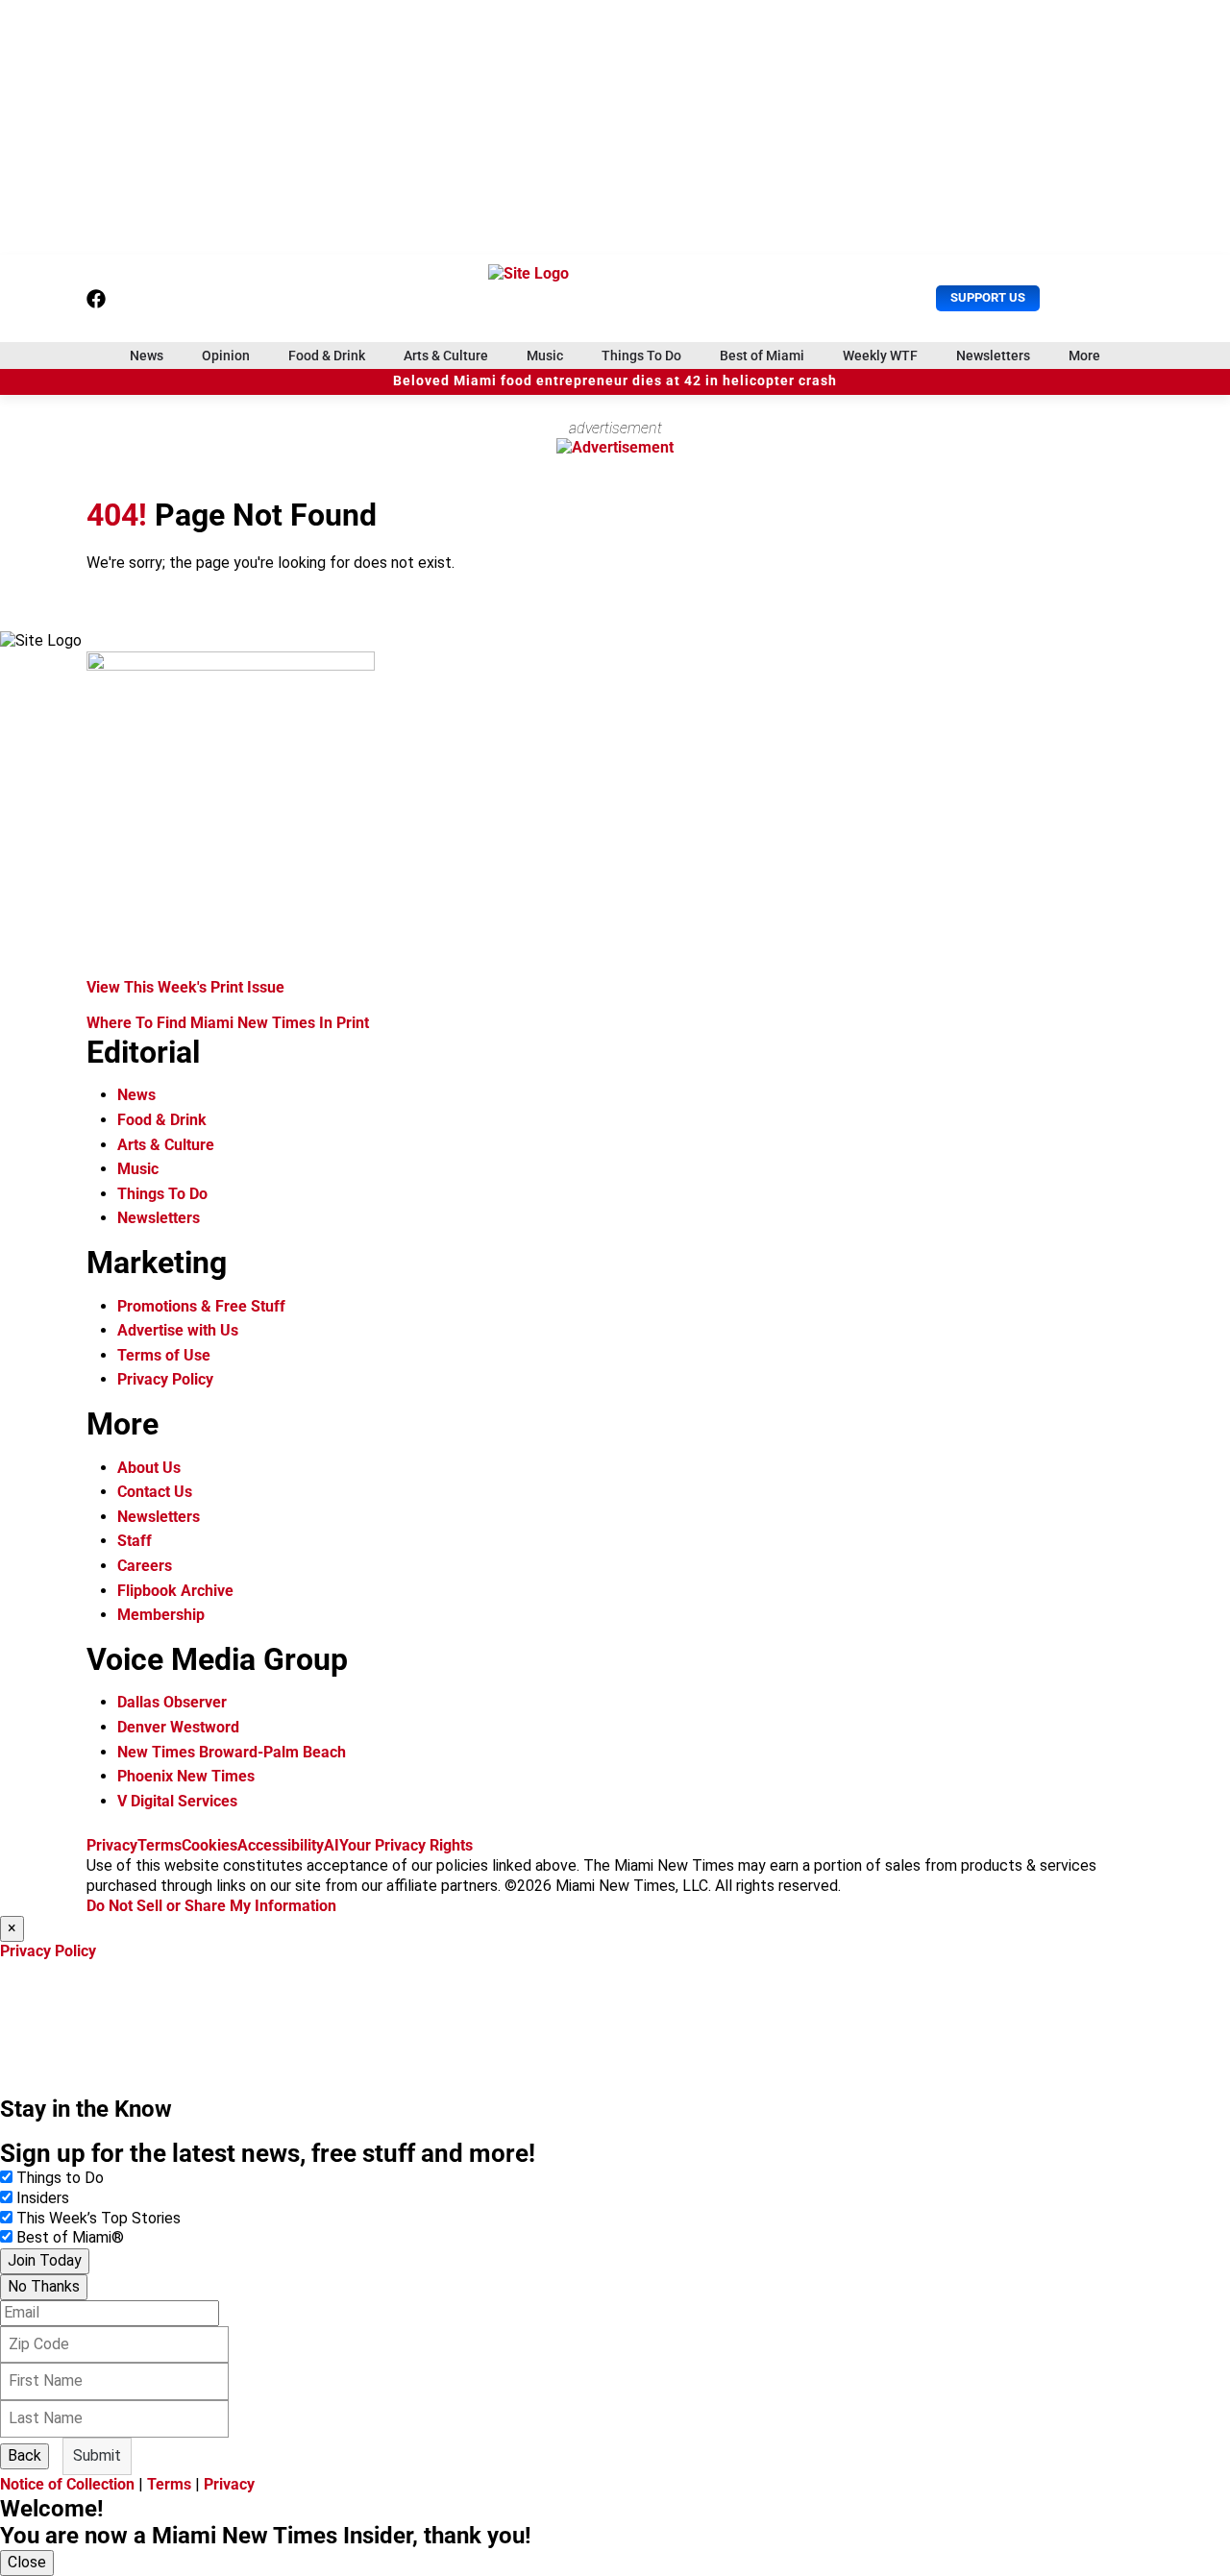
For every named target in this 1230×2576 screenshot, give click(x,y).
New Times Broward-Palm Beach (232, 1752)
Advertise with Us (178, 1330)
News (147, 356)
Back (25, 2455)
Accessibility (281, 1845)
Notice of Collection (67, 2484)
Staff (135, 1541)
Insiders (43, 2198)
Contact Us (155, 1492)
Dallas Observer (172, 1702)
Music (545, 356)
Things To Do (641, 356)
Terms (160, 1845)
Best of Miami (762, 356)
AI (332, 1845)
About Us (149, 1468)
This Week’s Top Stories (98, 2218)
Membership (161, 1615)
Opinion (226, 356)
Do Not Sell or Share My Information (211, 1906)
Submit (97, 2455)
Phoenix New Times (186, 1776)
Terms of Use (164, 1355)
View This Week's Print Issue (185, 987)
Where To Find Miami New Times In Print (228, 1023)
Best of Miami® (70, 2237)
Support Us (988, 297)
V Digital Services (177, 1801)
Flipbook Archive (175, 1591)
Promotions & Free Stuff (201, 1306)
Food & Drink (327, 356)
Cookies (209, 1845)
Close (27, 2562)
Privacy (112, 1845)
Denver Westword (178, 1727)
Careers (145, 1566)
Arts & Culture (446, 356)
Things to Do (60, 2178)
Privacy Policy (165, 1379)
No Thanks (44, 2286)
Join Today (45, 2260)
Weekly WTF (880, 356)
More (1084, 356)
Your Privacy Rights (406, 1845)
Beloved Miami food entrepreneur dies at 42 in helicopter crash (615, 381)
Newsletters (993, 356)
